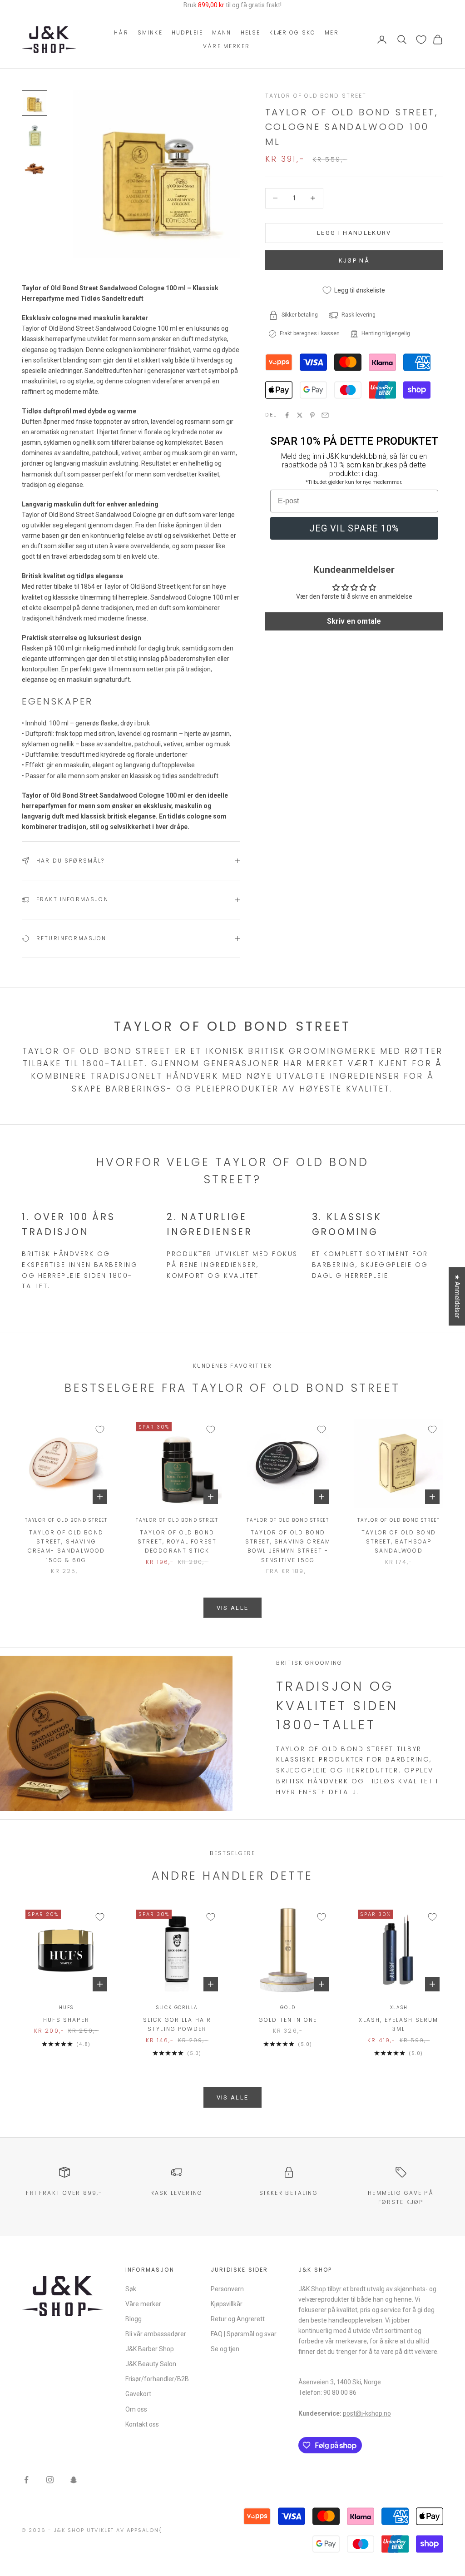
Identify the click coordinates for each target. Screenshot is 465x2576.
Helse (251, 32)
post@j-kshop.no (367, 2413)
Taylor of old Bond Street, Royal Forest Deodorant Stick (177, 1542)
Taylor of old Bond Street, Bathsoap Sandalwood (399, 1542)
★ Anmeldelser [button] (457, 1296)
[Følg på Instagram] (50, 2480)
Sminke (150, 32)
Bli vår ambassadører (156, 2334)
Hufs (66, 2008)
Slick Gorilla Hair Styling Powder (177, 2024)
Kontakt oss (142, 2424)
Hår (121, 32)
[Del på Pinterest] (312, 415)
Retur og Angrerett (238, 2319)
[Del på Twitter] (300, 415)
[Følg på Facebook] (26, 2480)
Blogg (134, 2319)
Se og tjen (225, 2349)
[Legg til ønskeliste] (100, 1429)
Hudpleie (187, 32)
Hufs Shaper (66, 2020)
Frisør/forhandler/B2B (157, 2379)
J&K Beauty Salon (151, 2364)
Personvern (227, 2289)
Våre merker (226, 46)
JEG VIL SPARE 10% (354, 528)
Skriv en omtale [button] (354, 621)
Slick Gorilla (177, 2008)
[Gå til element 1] (35, 103)
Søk (131, 2289)
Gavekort (138, 2394)
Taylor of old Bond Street (316, 96)
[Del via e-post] (325, 415)
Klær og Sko (292, 32)
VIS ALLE (233, 1608)
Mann (222, 32)
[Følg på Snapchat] (74, 2480)
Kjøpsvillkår (227, 2304)
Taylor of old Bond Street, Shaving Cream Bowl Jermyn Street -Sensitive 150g (288, 1546)
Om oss (136, 2409)
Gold (288, 2008)
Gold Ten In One (288, 2020)
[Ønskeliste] (421, 40)
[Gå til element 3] (35, 169)
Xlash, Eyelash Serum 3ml (398, 2024)
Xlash (399, 2008)
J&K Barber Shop (150, 2349)
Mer (331, 32)
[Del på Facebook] (287, 415)
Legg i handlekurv (354, 233)
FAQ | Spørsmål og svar (244, 2334)
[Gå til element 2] (35, 136)
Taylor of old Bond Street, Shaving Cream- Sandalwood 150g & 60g (67, 1546)
